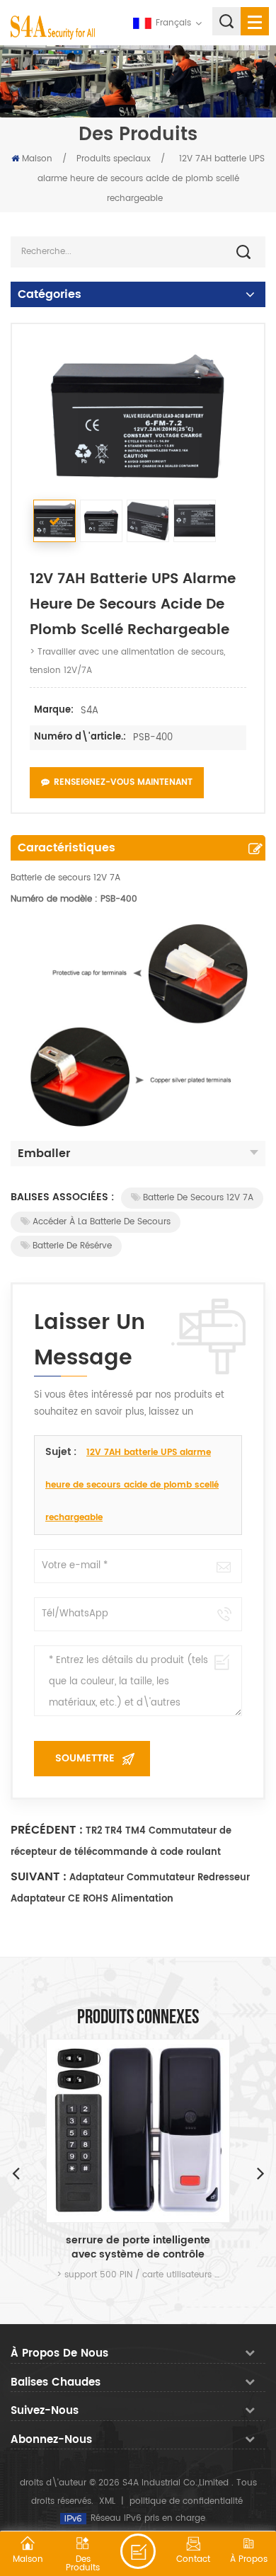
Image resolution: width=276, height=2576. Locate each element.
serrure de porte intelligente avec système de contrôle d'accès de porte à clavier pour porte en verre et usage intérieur (138, 2248)
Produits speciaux (114, 159)
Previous (16, 2173)
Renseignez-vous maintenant (123, 782)
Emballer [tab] (44, 1154)
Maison (37, 159)
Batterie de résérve (72, 1246)
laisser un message (138, 2551)
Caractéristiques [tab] (67, 848)
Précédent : (47, 1830)
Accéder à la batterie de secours (102, 1222)
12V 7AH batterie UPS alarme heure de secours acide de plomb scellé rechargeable (132, 1485)
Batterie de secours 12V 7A (198, 1198)
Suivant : (39, 1877)
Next (260, 2173)
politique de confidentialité (186, 2501)
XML (107, 2501)
